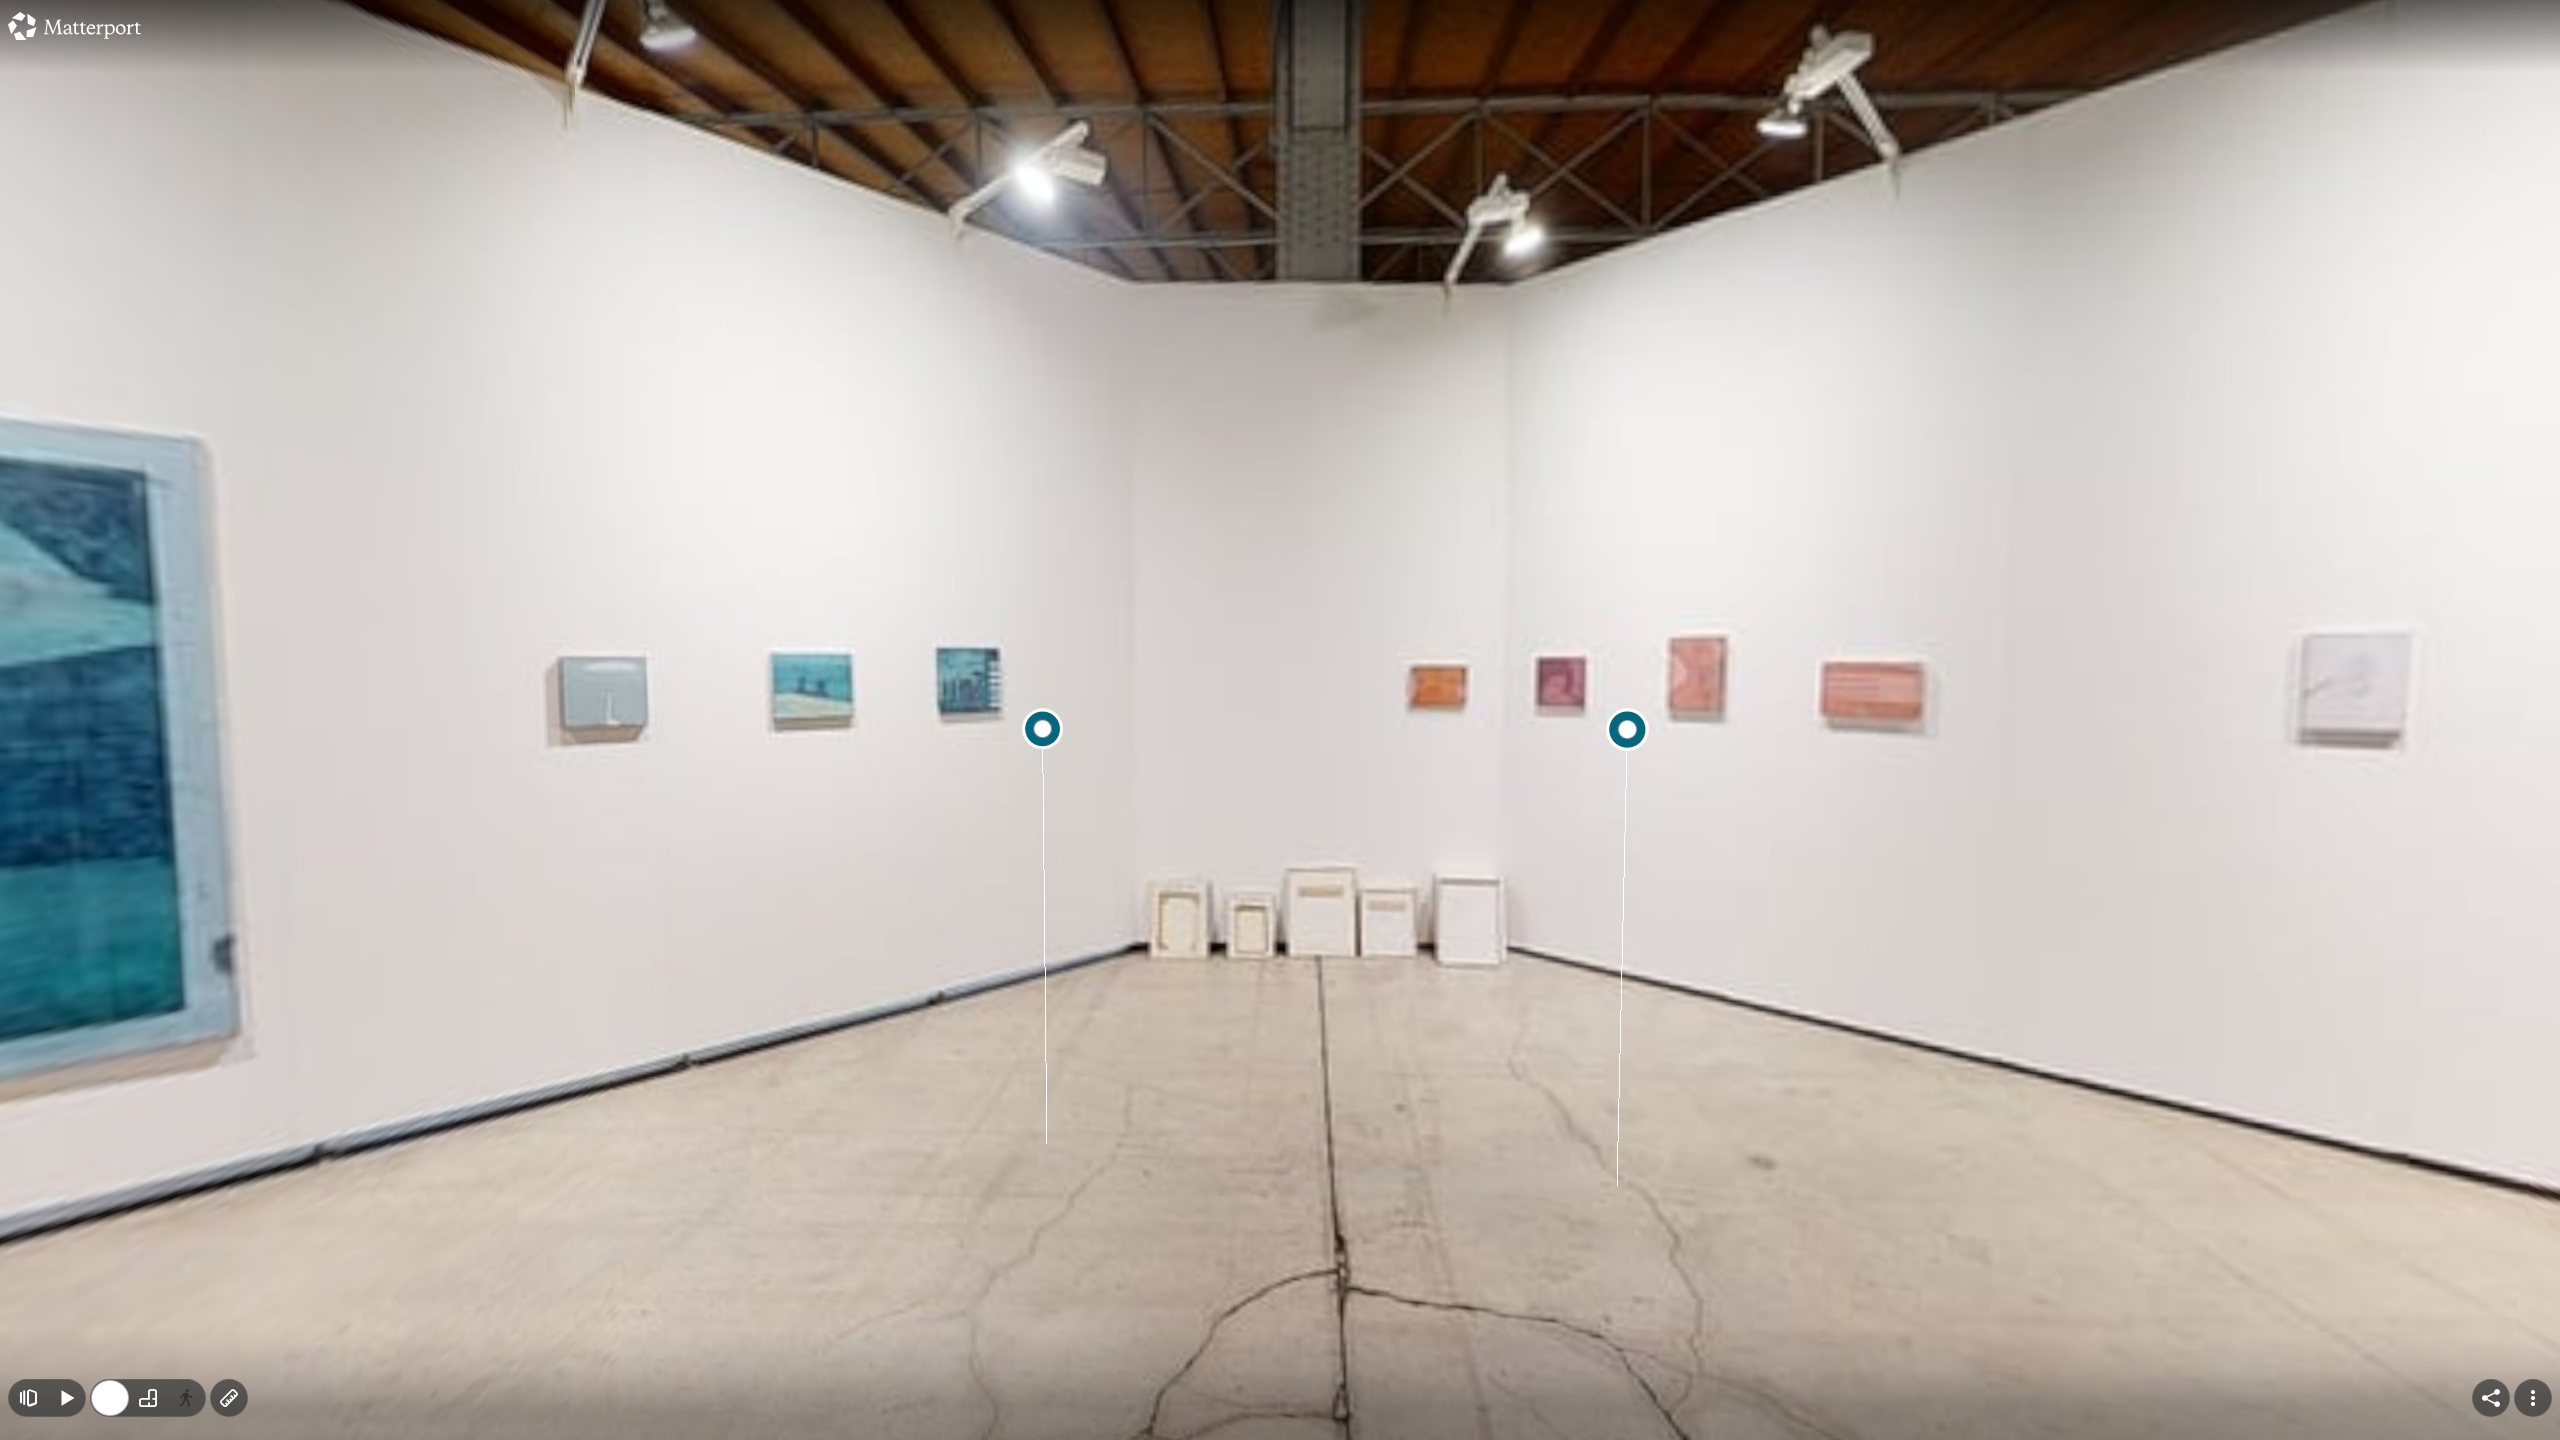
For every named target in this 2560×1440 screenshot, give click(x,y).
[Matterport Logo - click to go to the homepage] (74, 26)
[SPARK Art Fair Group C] (1280, 720)
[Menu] (2533, 1398)
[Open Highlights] (28, 1398)
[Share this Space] (2491, 1398)
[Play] (66, 1398)
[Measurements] (229, 1398)
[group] (148, 1398)
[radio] (110, 1398)
